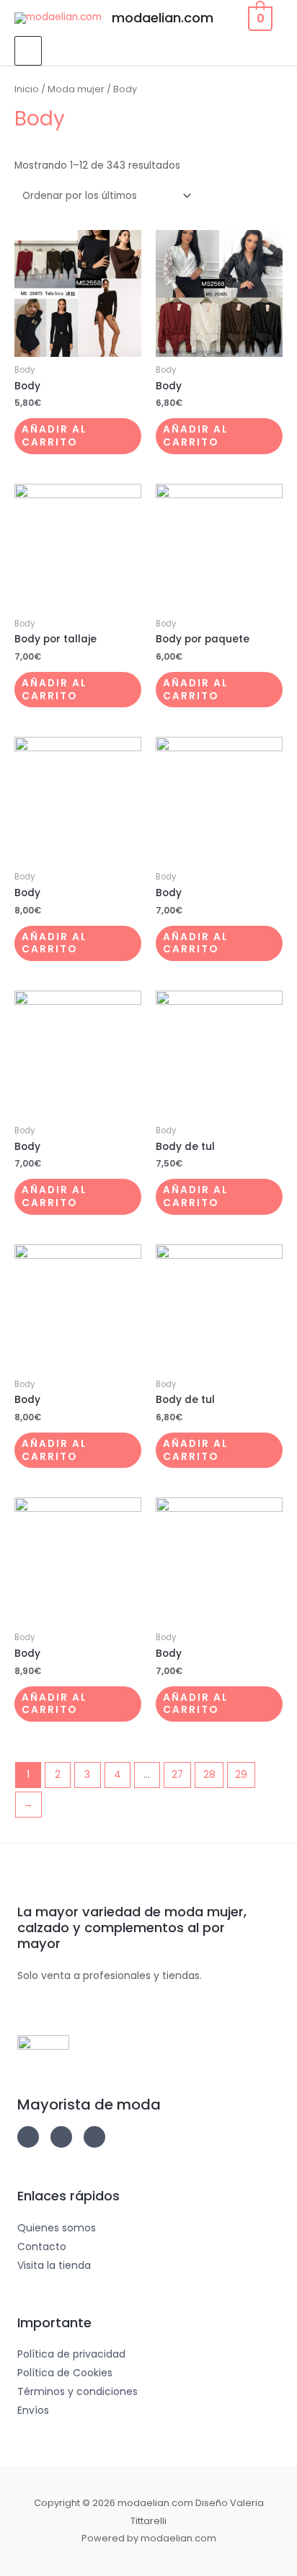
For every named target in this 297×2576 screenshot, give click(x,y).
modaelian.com (163, 18)
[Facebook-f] (61, 2137)
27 (177, 1775)
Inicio (27, 89)
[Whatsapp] (94, 2137)
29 (241, 1775)
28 (209, 1775)
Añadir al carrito (54, 436)
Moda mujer (76, 89)
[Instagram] (28, 2137)
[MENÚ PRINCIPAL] (28, 50)
